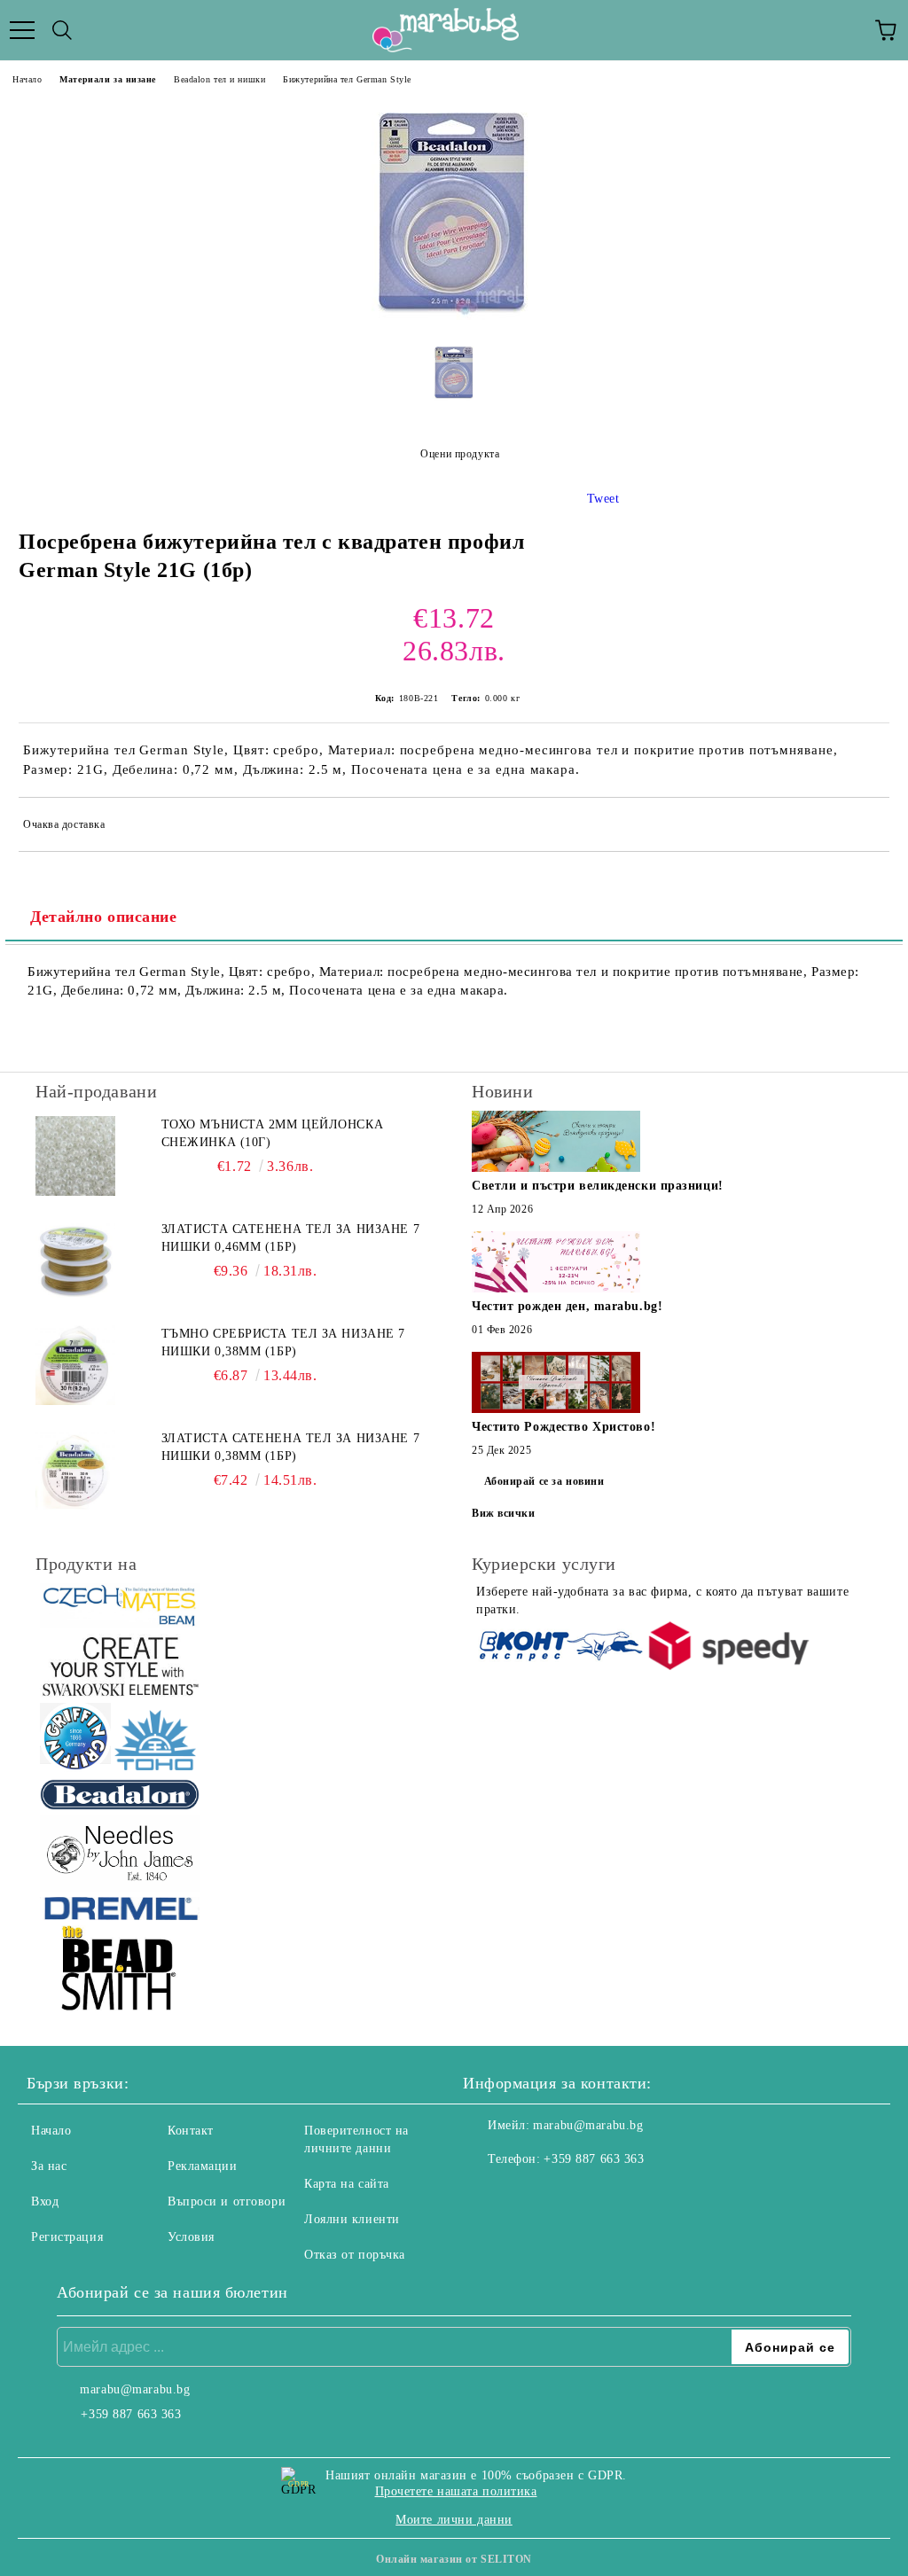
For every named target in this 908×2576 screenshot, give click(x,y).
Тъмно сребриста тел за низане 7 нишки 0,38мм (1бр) (283, 1343)
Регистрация (67, 2237)
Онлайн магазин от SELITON (454, 2559)
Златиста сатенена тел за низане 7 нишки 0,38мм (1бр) (290, 1447)
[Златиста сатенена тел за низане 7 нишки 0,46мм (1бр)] (75, 1261)
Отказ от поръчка (355, 2255)
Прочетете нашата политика (456, 2491)
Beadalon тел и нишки (219, 79)
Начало (27, 79)
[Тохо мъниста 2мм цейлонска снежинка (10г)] (75, 1156)
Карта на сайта (347, 2184)
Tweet (603, 499)
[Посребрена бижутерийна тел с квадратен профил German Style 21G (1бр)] (454, 316)
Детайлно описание (104, 917)
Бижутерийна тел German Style (347, 79)
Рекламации (203, 2166)
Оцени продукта (460, 454)
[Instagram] (525, 2195)
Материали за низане (108, 79)
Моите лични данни (454, 2520)
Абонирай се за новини (544, 1481)
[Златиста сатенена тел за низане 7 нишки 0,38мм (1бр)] (75, 1470)
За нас (49, 2166)
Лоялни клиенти (352, 2219)
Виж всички (504, 1513)
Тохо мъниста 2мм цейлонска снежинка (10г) (273, 1133)
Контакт (191, 2131)
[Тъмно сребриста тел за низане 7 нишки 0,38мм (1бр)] (75, 1365)
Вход (45, 2201)
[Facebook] (486, 2195)
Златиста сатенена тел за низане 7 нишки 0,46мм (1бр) (290, 1238)
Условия (191, 2237)
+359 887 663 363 (594, 2159)
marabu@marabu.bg (588, 2125)
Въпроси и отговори (227, 2201)
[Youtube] (564, 2195)
